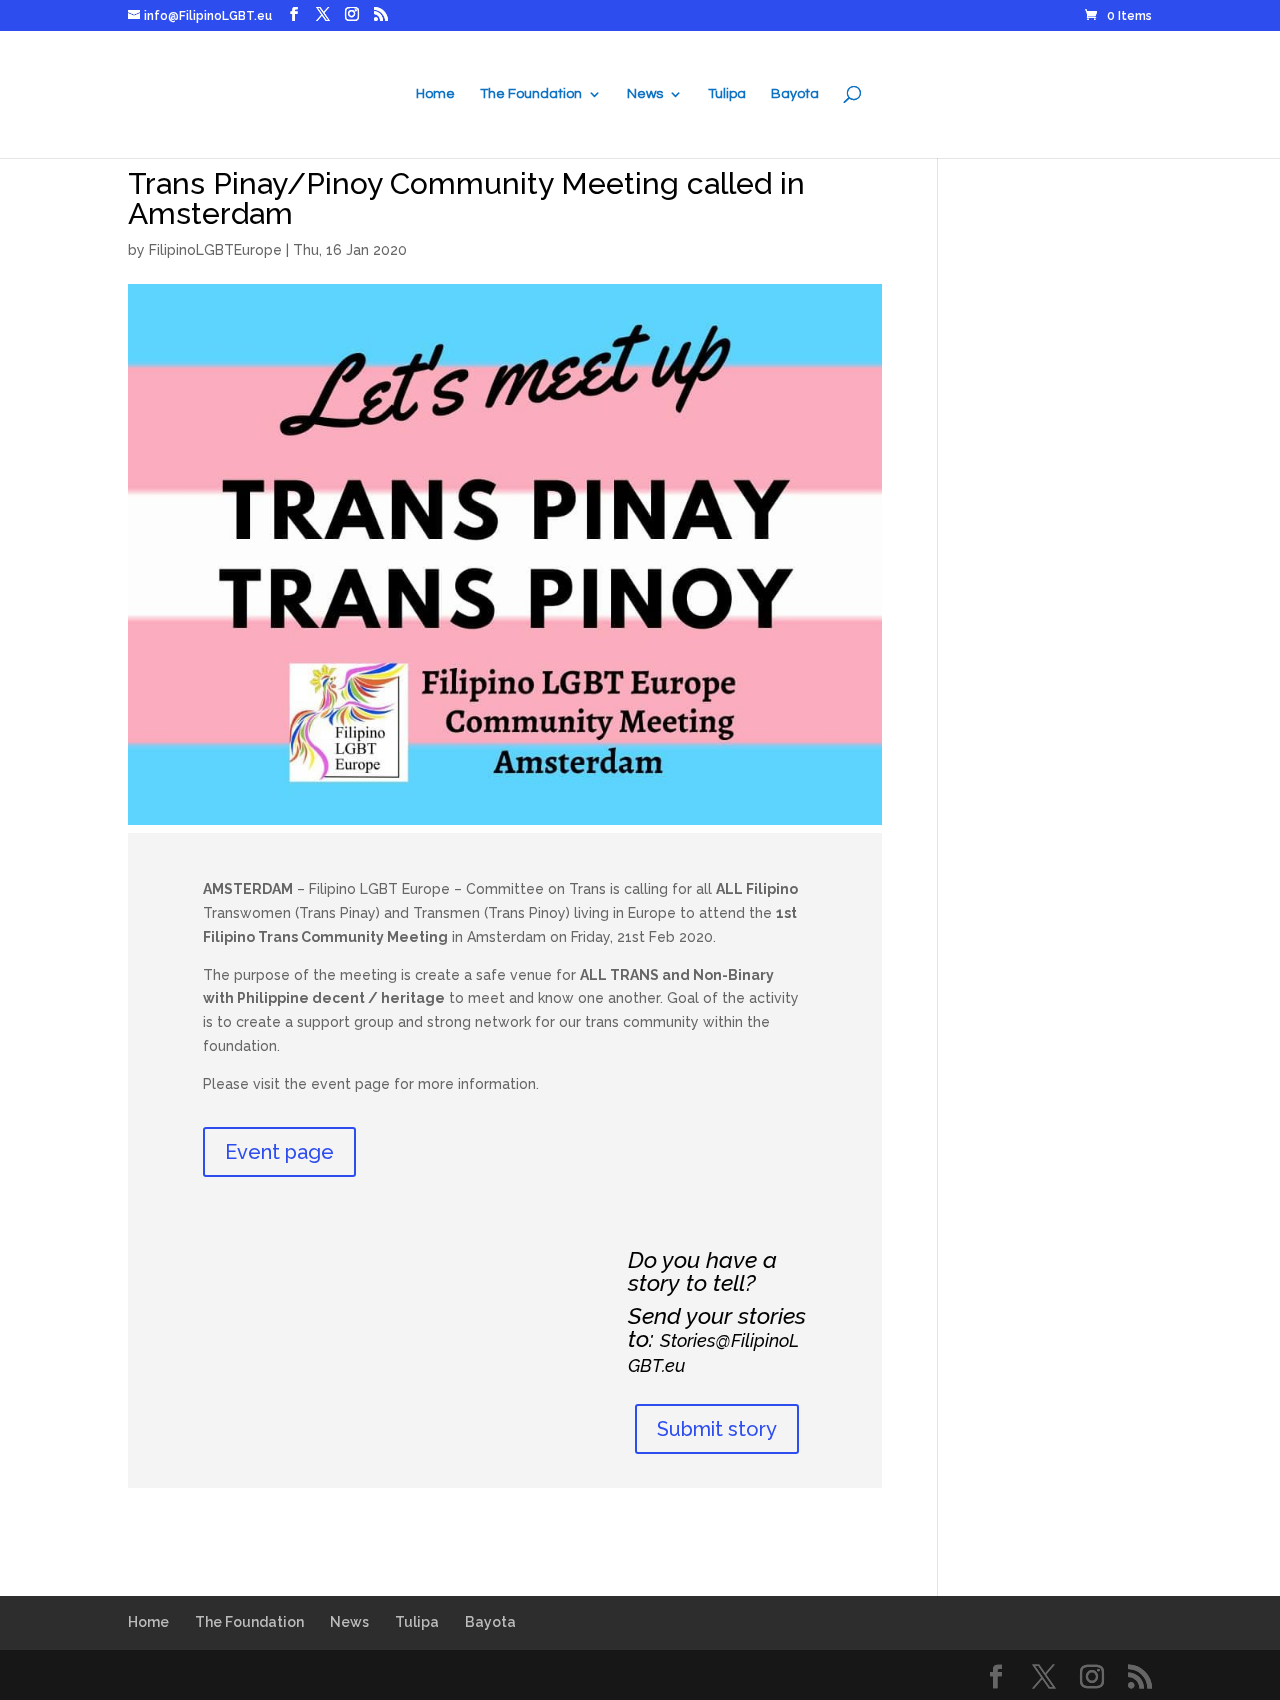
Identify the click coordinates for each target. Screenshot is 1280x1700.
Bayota (795, 94)
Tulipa (727, 94)
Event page (279, 1152)
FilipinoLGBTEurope (215, 250)
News (645, 94)
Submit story (717, 1429)
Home (435, 94)
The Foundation (531, 94)
